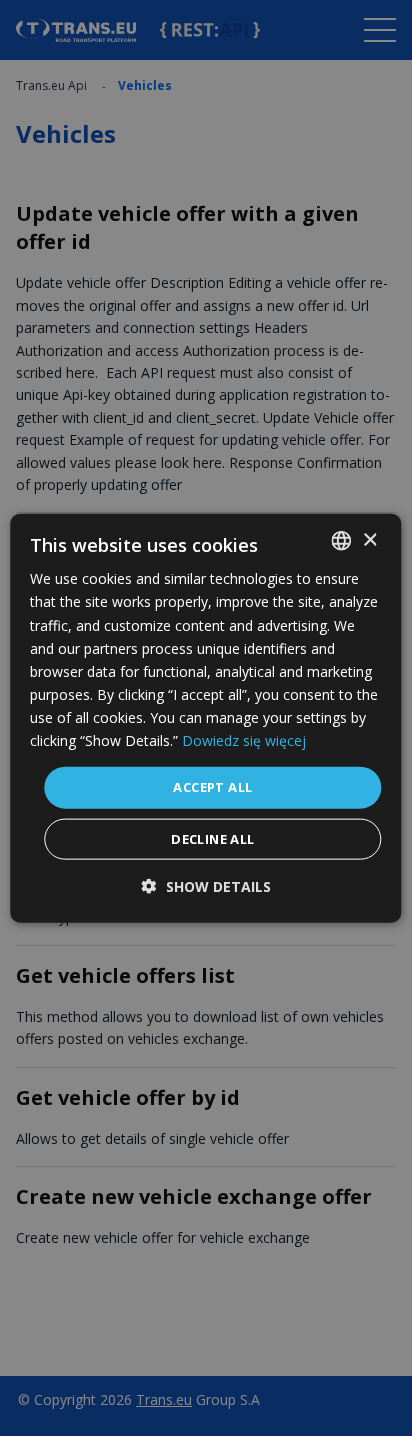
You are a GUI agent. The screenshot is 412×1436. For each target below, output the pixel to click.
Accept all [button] (212, 787)
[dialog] (205, 718)
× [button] (369, 539)
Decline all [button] (212, 838)
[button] (206, 885)
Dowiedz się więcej (244, 740)
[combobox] (342, 541)
